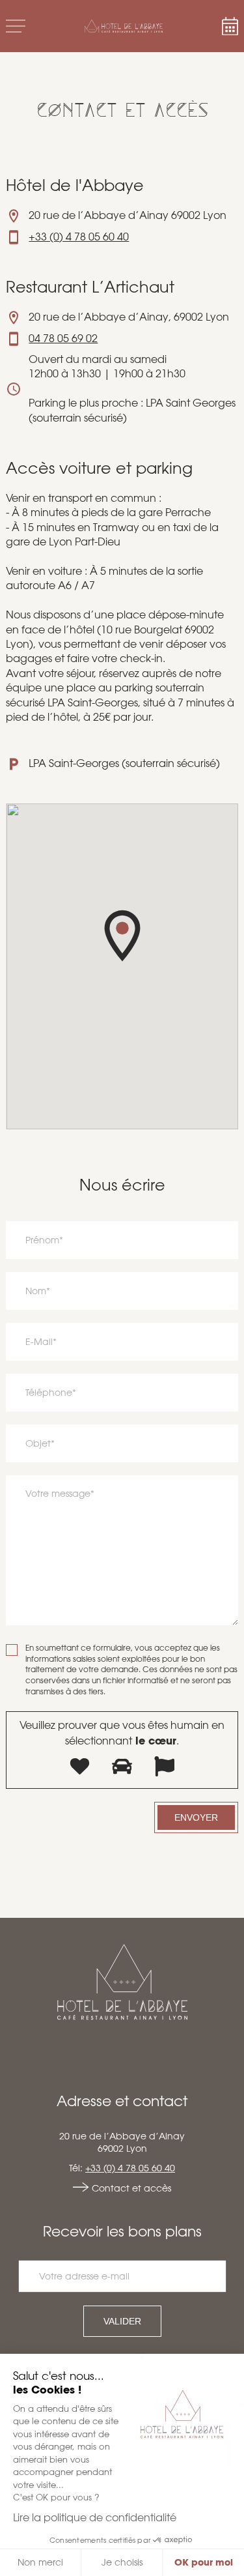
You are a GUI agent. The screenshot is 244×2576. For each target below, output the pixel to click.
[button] (122, 936)
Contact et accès (131, 2188)
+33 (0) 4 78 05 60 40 (79, 237)
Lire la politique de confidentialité (95, 2518)
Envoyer (196, 1817)
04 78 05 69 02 (63, 339)
